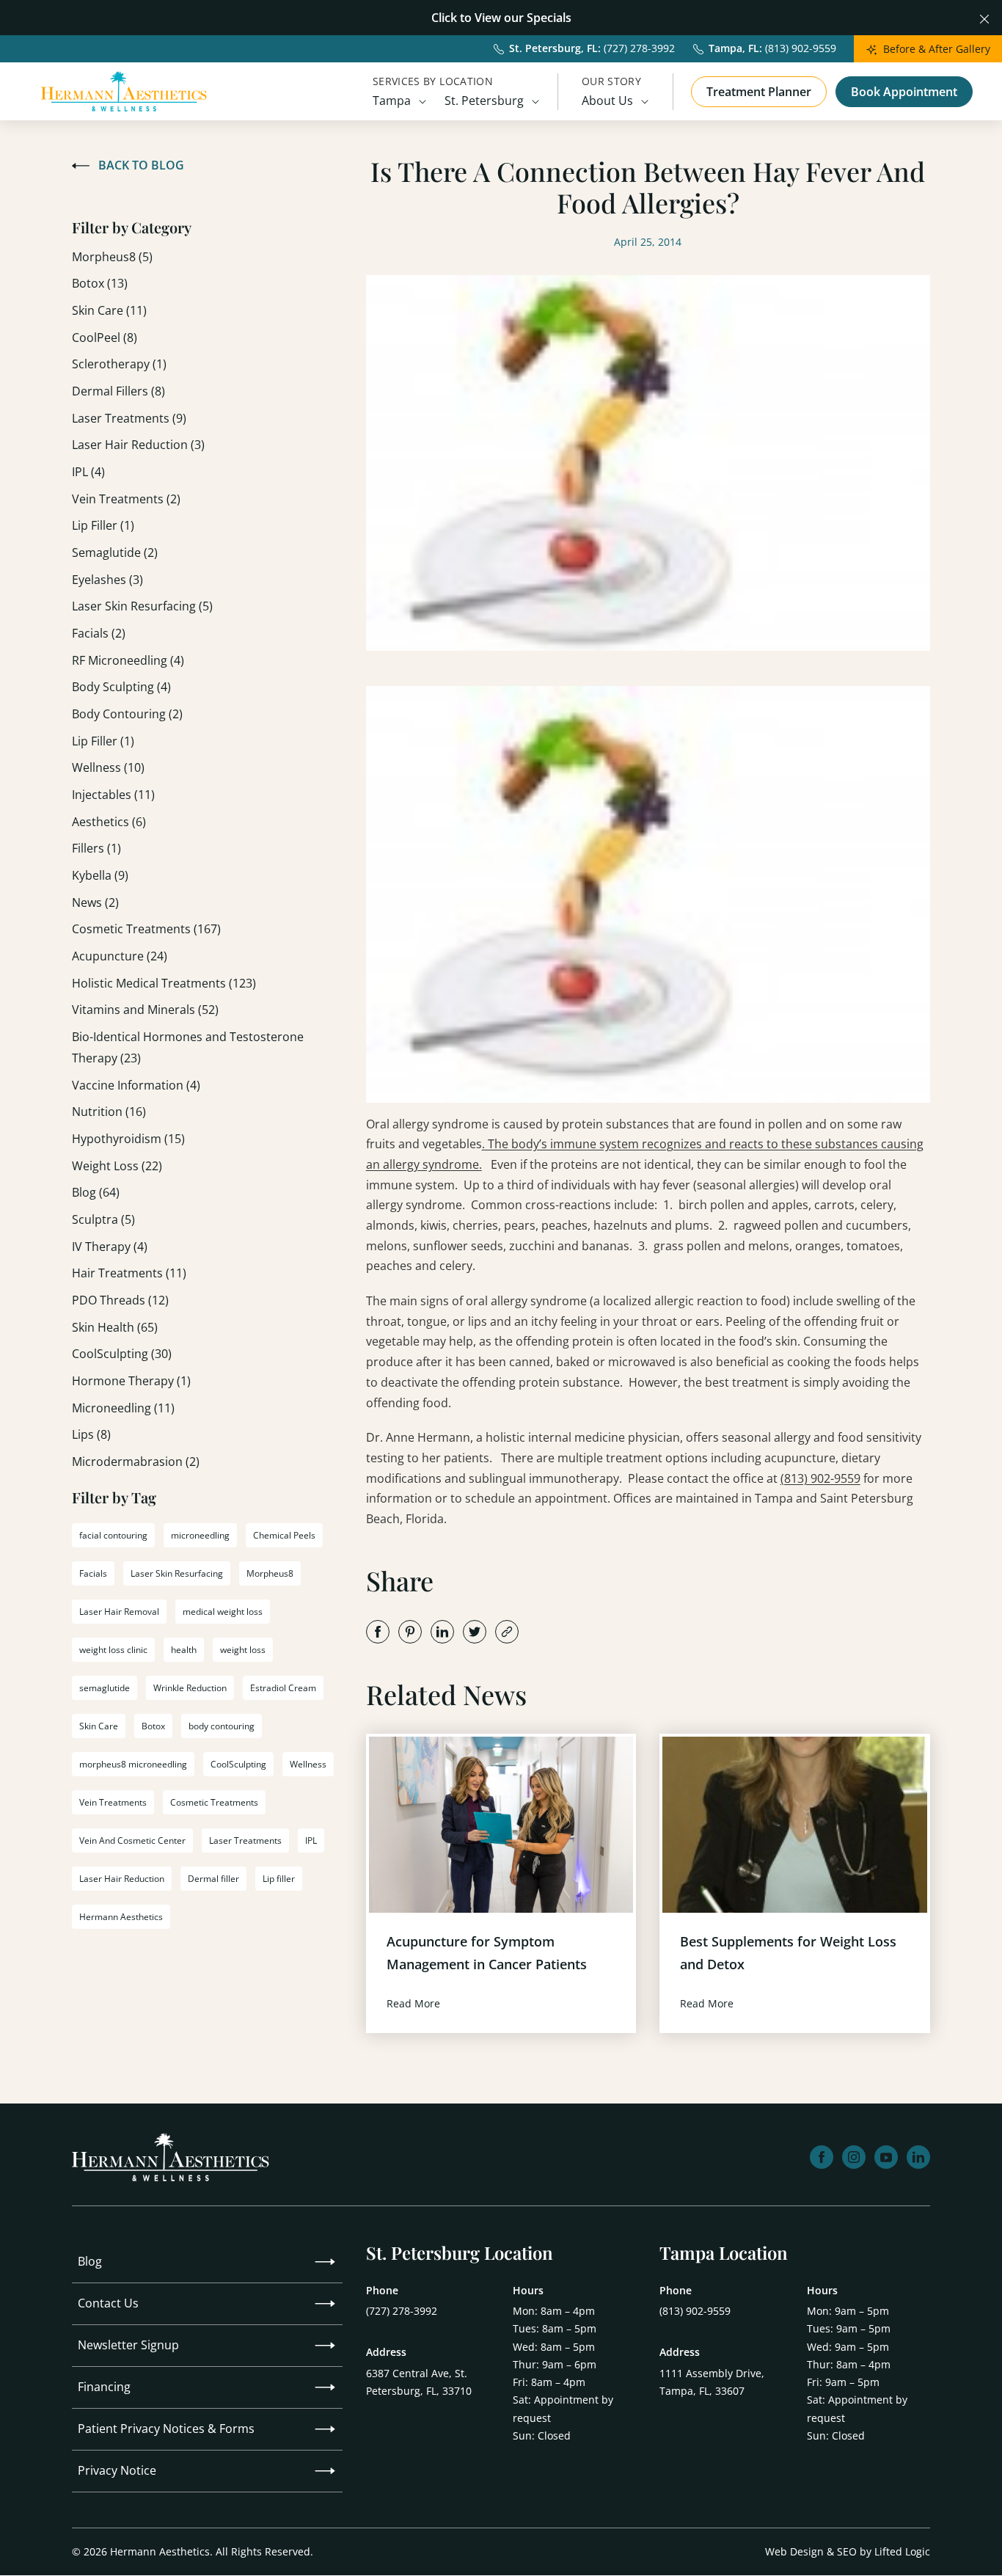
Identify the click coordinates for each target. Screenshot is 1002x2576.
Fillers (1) (96, 848)
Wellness (308, 1764)
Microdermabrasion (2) (136, 1462)
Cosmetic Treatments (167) (146, 929)
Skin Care (99, 1726)
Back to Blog (141, 165)
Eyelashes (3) (107, 580)
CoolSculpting (238, 1764)
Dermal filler (213, 1879)
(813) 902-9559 (820, 1478)
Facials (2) (99, 633)
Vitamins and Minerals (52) (145, 1010)
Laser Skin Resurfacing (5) (142, 606)
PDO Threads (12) (120, 1300)
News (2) (95, 902)
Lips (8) (91, 1434)
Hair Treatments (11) (129, 1273)
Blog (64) (96, 1192)
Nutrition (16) (109, 1112)
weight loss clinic (113, 1650)
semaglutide (105, 1688)
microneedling (200, 1535)
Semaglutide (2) (115, 552)
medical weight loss (223, 1612)
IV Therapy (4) (110, 1247)
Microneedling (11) (123, 1408)
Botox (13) (100, 283)
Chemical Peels (284, 1535)
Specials (549, 18)
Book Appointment (904, 92)
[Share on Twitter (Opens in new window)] (475, 1632)
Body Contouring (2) (127, 714)
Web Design (794, 2551)
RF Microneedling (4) (128, 660)
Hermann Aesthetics (121, 1917)
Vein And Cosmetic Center (132, 1840)
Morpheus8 (270, 1573)
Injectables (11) (113, 795)
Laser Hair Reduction (122, 1879)
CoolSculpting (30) (122, 1354)
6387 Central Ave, (419, 2382)
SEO (847, 2551)
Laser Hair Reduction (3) (138, 445)
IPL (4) (88, 472)
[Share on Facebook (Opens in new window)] (378, 1632)
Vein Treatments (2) (126, 499)
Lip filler (279, 1879)
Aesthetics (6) (109, 822)
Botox (153, 1726)
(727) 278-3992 (402, 2311)
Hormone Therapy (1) (131, 1381)
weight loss (243, 1650)
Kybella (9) (100, 875)
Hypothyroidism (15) (128, 1139)
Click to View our (478, 18)
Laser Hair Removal (119, 1612)
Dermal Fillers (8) (118, 391)
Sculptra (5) (103, 1219)
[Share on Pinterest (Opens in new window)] (410, 1632)
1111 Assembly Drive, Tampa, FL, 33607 (712, 2382)
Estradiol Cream (283, 1688)
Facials (93, 1573)
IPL (311, 1840)
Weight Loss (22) (117, 1166)
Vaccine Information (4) (136, 1085)
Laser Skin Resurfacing (177, 1573)
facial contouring (113, 1535)
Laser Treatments (245, 1840)
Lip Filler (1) (103, 525)
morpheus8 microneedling (133, 1764)
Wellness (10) (108, 767)
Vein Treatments (113, 1802)
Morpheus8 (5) (112, 257)
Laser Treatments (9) (129, 418)
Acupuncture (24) (120, 956)
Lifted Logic (902, 2551)
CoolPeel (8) (105, 337)
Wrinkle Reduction (190, 1688)
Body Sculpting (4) (121, 687)
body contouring (222, 1726)
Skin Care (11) (109, 310)
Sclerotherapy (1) (119, 364)
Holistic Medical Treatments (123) (164, 983)
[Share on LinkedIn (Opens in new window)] (442, 1632)
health (184, 1650)
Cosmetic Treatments (214, 1802)
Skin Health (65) (115, 1327)
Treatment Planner (759, 92)
